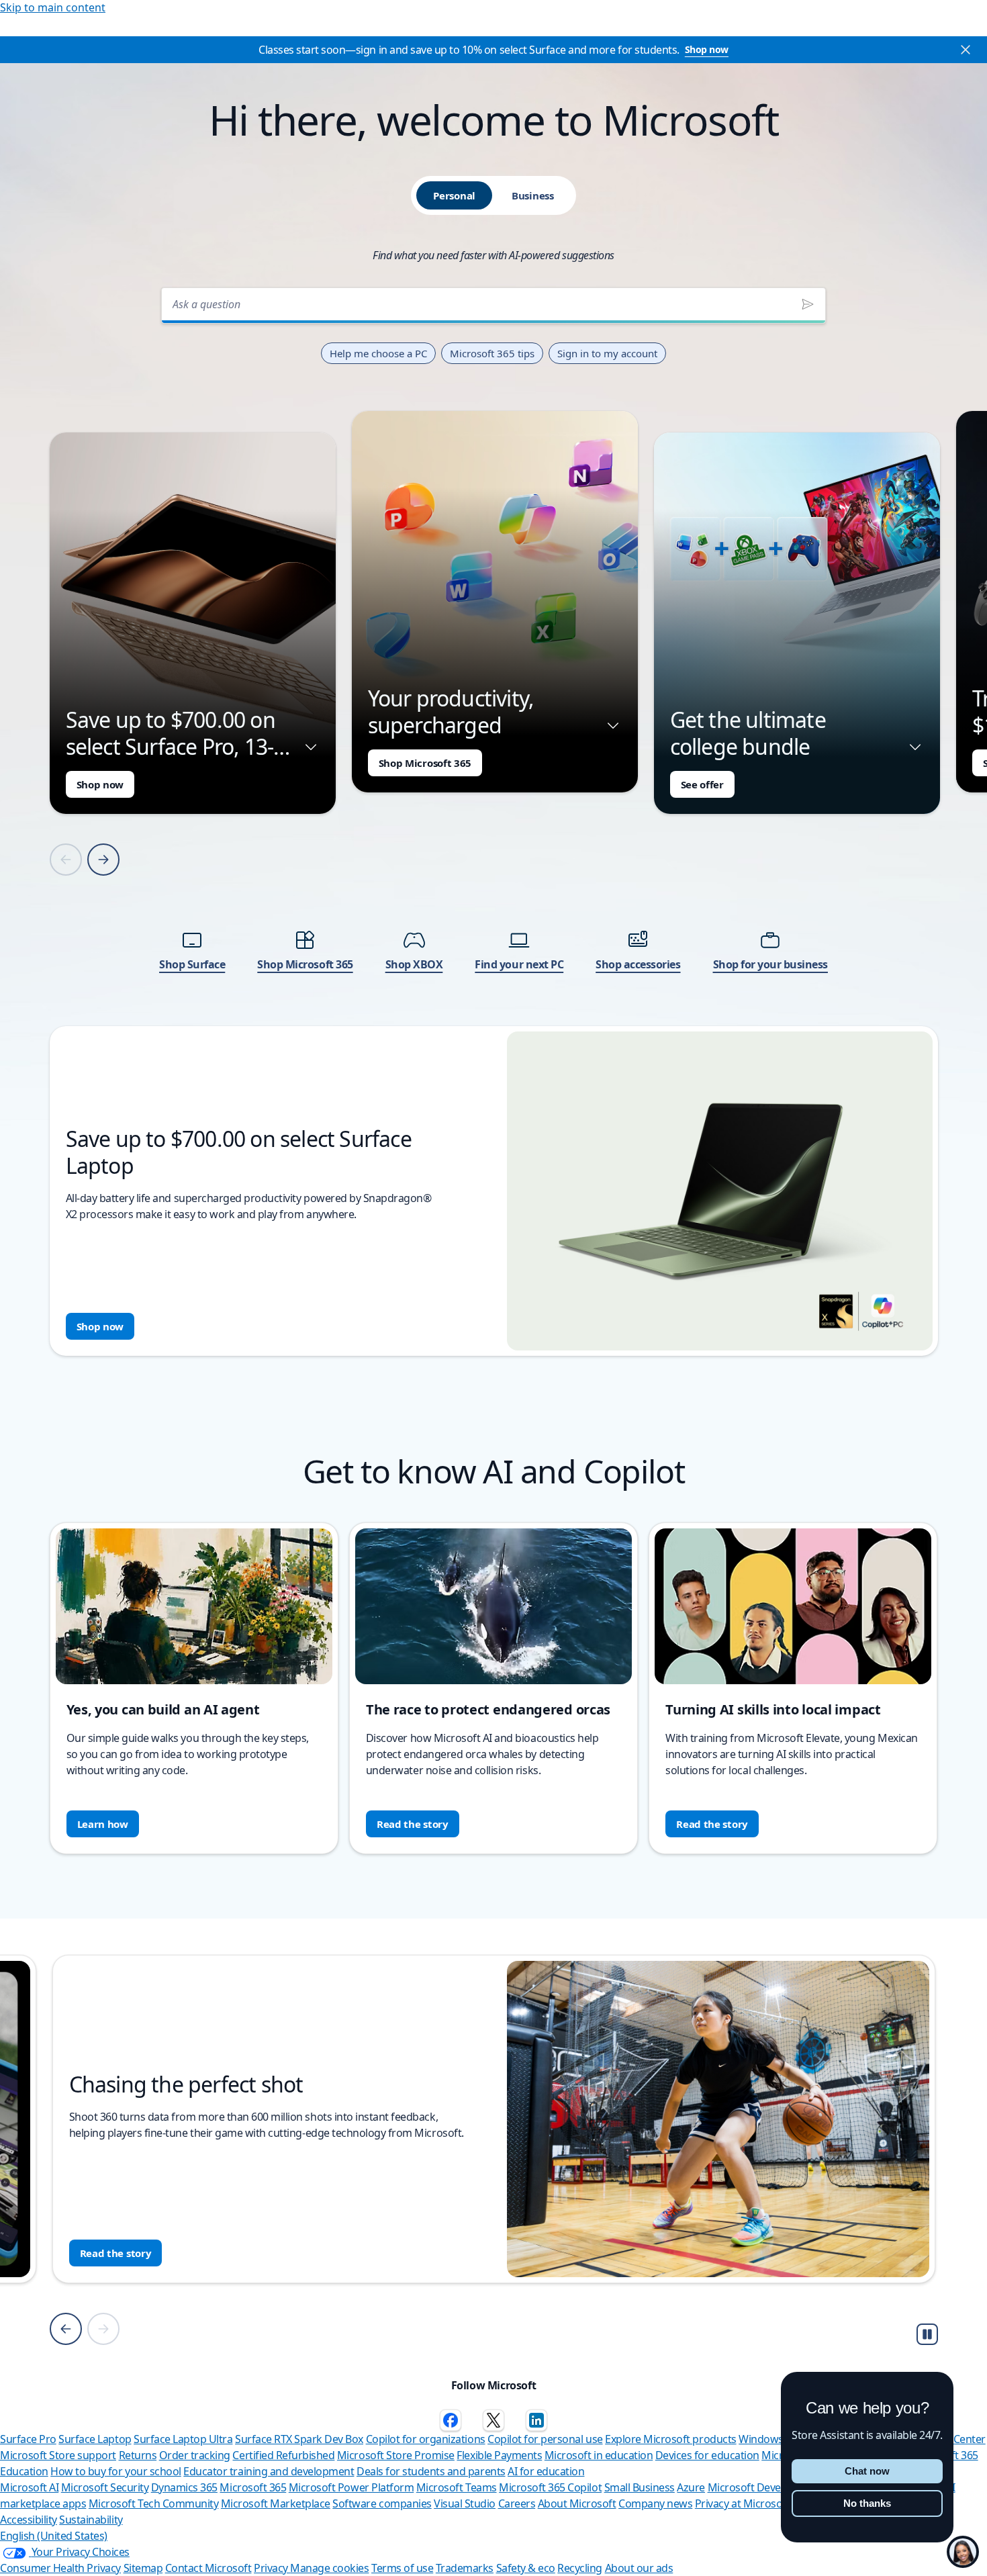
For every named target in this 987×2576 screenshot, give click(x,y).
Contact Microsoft (208, 2568)
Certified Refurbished (283, 2455)
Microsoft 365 (253, 2487)
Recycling (580, 2568)
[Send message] (808, 304)
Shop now (707, 49)
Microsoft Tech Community (153, 2503)
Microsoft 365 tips (492, 353)
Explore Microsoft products (671, 2439)
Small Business (640, 2487)
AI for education (546, 2471)
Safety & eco (526, 2568)
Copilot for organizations (426, 2439)
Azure (691, 2487)
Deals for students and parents (431, 2471)
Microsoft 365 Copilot (550, 2487)
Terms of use (402, 2568)
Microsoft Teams (457, 2487)
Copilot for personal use (545, 2439)
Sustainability (91, 2520)
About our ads (639, 2568)
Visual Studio (465, 2503)
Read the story (413, 1824)
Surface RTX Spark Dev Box (299, 2439)
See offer (702, 784)
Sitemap (143, 2568)
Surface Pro (28, 2439)
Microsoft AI (29, 2487)
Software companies (382, 2503)
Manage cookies (329, 2568)
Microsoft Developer (757, 2487)
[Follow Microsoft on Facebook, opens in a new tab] (451, 2420)
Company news (655, 2503)
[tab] (454, 195)
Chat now (867, 2471)
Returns (138, 2455)
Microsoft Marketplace (276, 2503)
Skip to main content (53, 7)
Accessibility (29, 2520)
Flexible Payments (499, 2455)
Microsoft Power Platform (351, 2487)
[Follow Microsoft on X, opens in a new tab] (493, 2420)
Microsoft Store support (58, 2455)
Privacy (272, 2568)
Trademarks (465, 2568)
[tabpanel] (494, 818)
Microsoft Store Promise (396, 2455)
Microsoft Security (105, 2487)
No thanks (867, 2503)
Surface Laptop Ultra (183, 2439)
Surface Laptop (95, 2439)
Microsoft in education (599, 2455)
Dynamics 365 (184, 2487)
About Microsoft (577, 2503)
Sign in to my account (607, 353)
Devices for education (707, 2455)
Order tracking (195, 2455)
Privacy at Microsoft (742, 2503)
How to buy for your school (116, 2471)
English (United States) (54, 2536)
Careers (517, 2503)
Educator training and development (269, 2471)
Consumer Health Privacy (60, 2568)
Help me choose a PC (378, 353)
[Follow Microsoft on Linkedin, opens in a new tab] (536, 2420)
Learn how (103, 1824)
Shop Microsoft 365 (425, 763)
